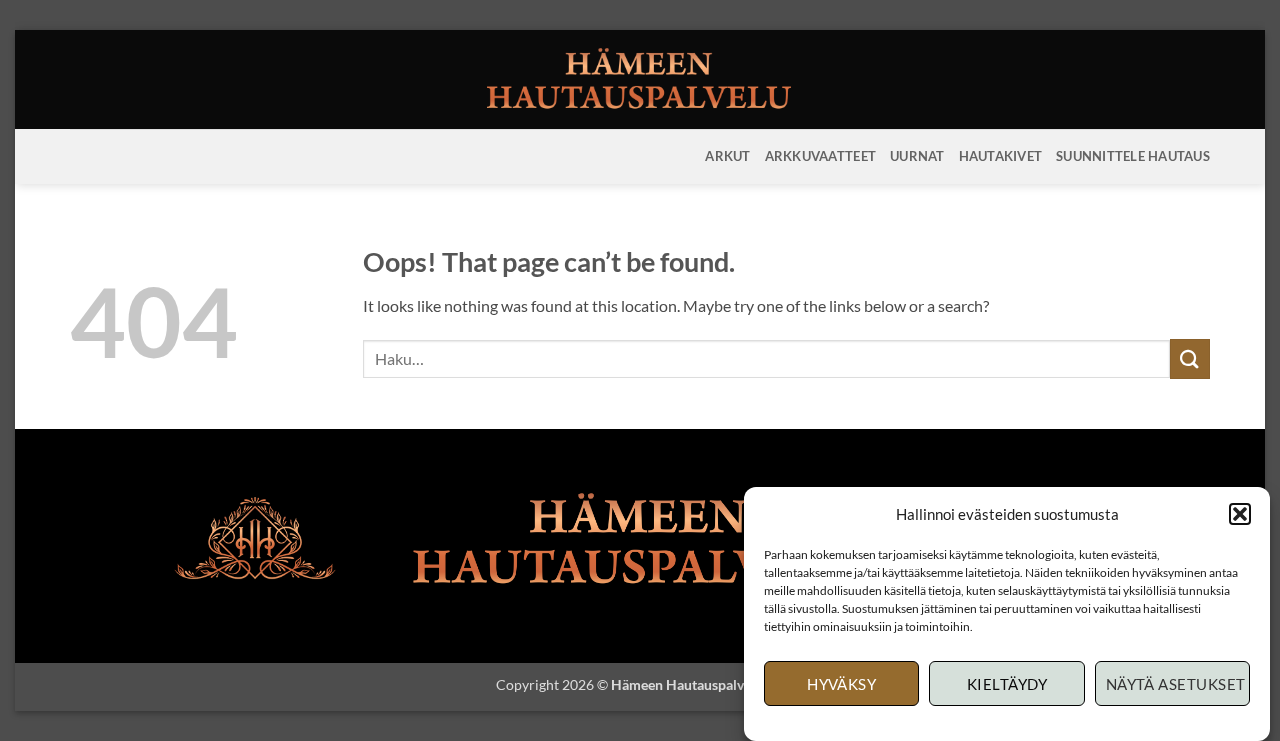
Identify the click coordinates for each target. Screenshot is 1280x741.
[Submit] (1190, 358)
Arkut (727, 156)
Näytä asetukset (1176, 684)
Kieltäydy (1007, 684)
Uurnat (917, 156)
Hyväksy (841, 684)
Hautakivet (1001, 156)
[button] (1240, 514)
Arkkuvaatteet (820, 156)
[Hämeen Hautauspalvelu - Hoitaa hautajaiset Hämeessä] (640, 79)
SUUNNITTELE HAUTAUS (1133, 156)
